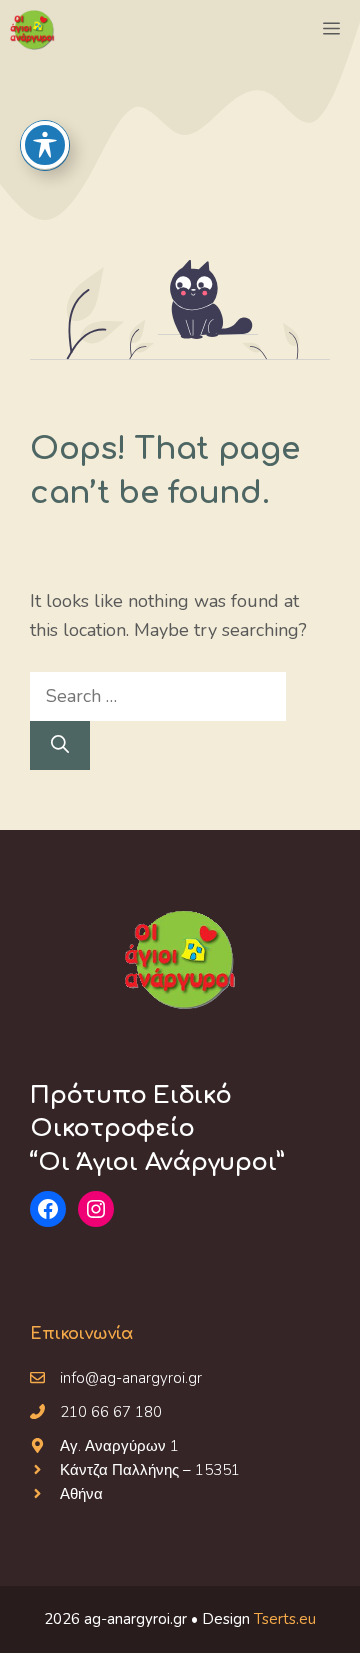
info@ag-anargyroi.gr (131, 1378)
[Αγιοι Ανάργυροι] (32, 30)
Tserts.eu (285, 1619)
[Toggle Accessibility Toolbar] (45, 145)
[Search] (60, 745)
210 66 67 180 (111, 1412)
